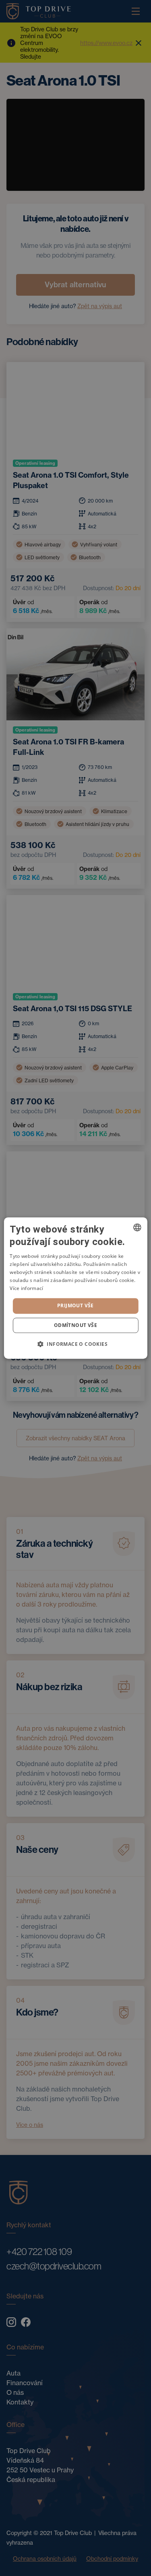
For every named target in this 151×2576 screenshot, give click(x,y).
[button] (75, 1344)
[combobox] (137, 1227)
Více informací (26, 1288)
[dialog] (75, 1288)
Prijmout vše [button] (75, 1305)
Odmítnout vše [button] (75, 1325)
